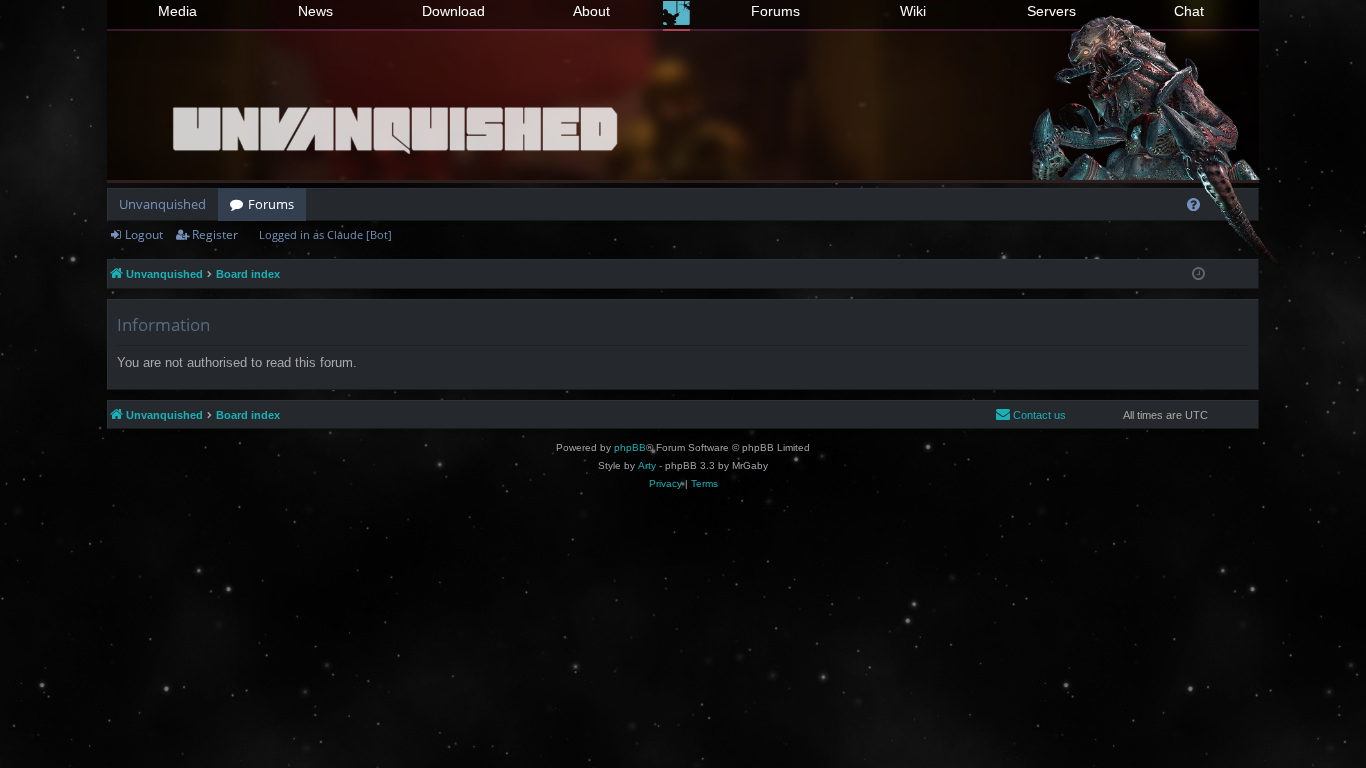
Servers (1051, 11)
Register (215, 234)
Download (453, 11)
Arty (647, 465)
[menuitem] (1193, 204)
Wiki (913, 11)
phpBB (630, 447)
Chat (1189, 11)
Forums (775, 11)
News (315, 11)
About (591, 11)
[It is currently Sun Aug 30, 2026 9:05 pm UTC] (1198, 274)
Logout (144, 234)
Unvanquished (162, 204)
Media (177, 11)
